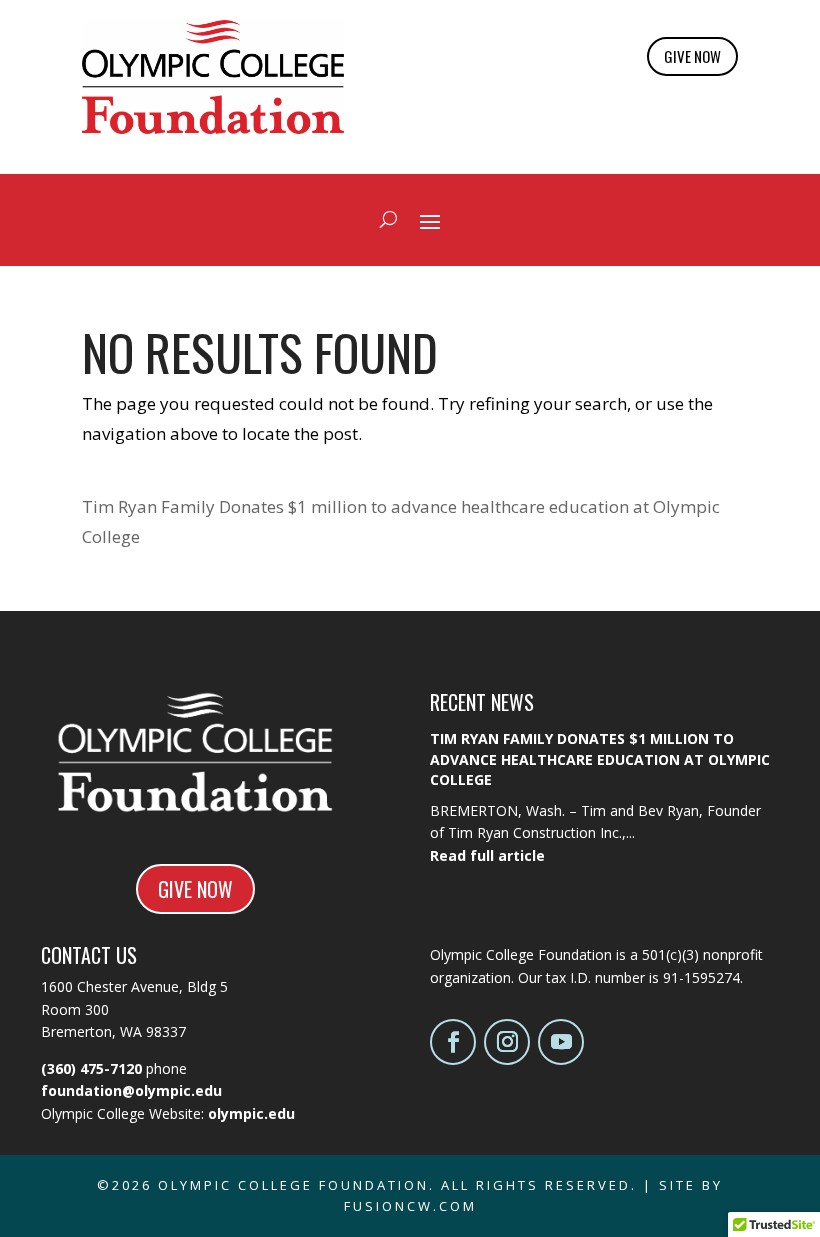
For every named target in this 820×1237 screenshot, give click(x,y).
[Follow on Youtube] (561, 1042)
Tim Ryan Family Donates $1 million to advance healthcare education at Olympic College (600, 759)
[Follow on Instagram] (507, 1042)
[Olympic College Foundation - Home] (213, 127)
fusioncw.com (410, 1206)
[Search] (388, 220)
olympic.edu (251, 1113)
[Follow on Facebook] (453, 1042)
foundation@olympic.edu (131, 1090)
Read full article (487, 855)
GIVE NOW (692, 56)
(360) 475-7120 (91, 1068)
